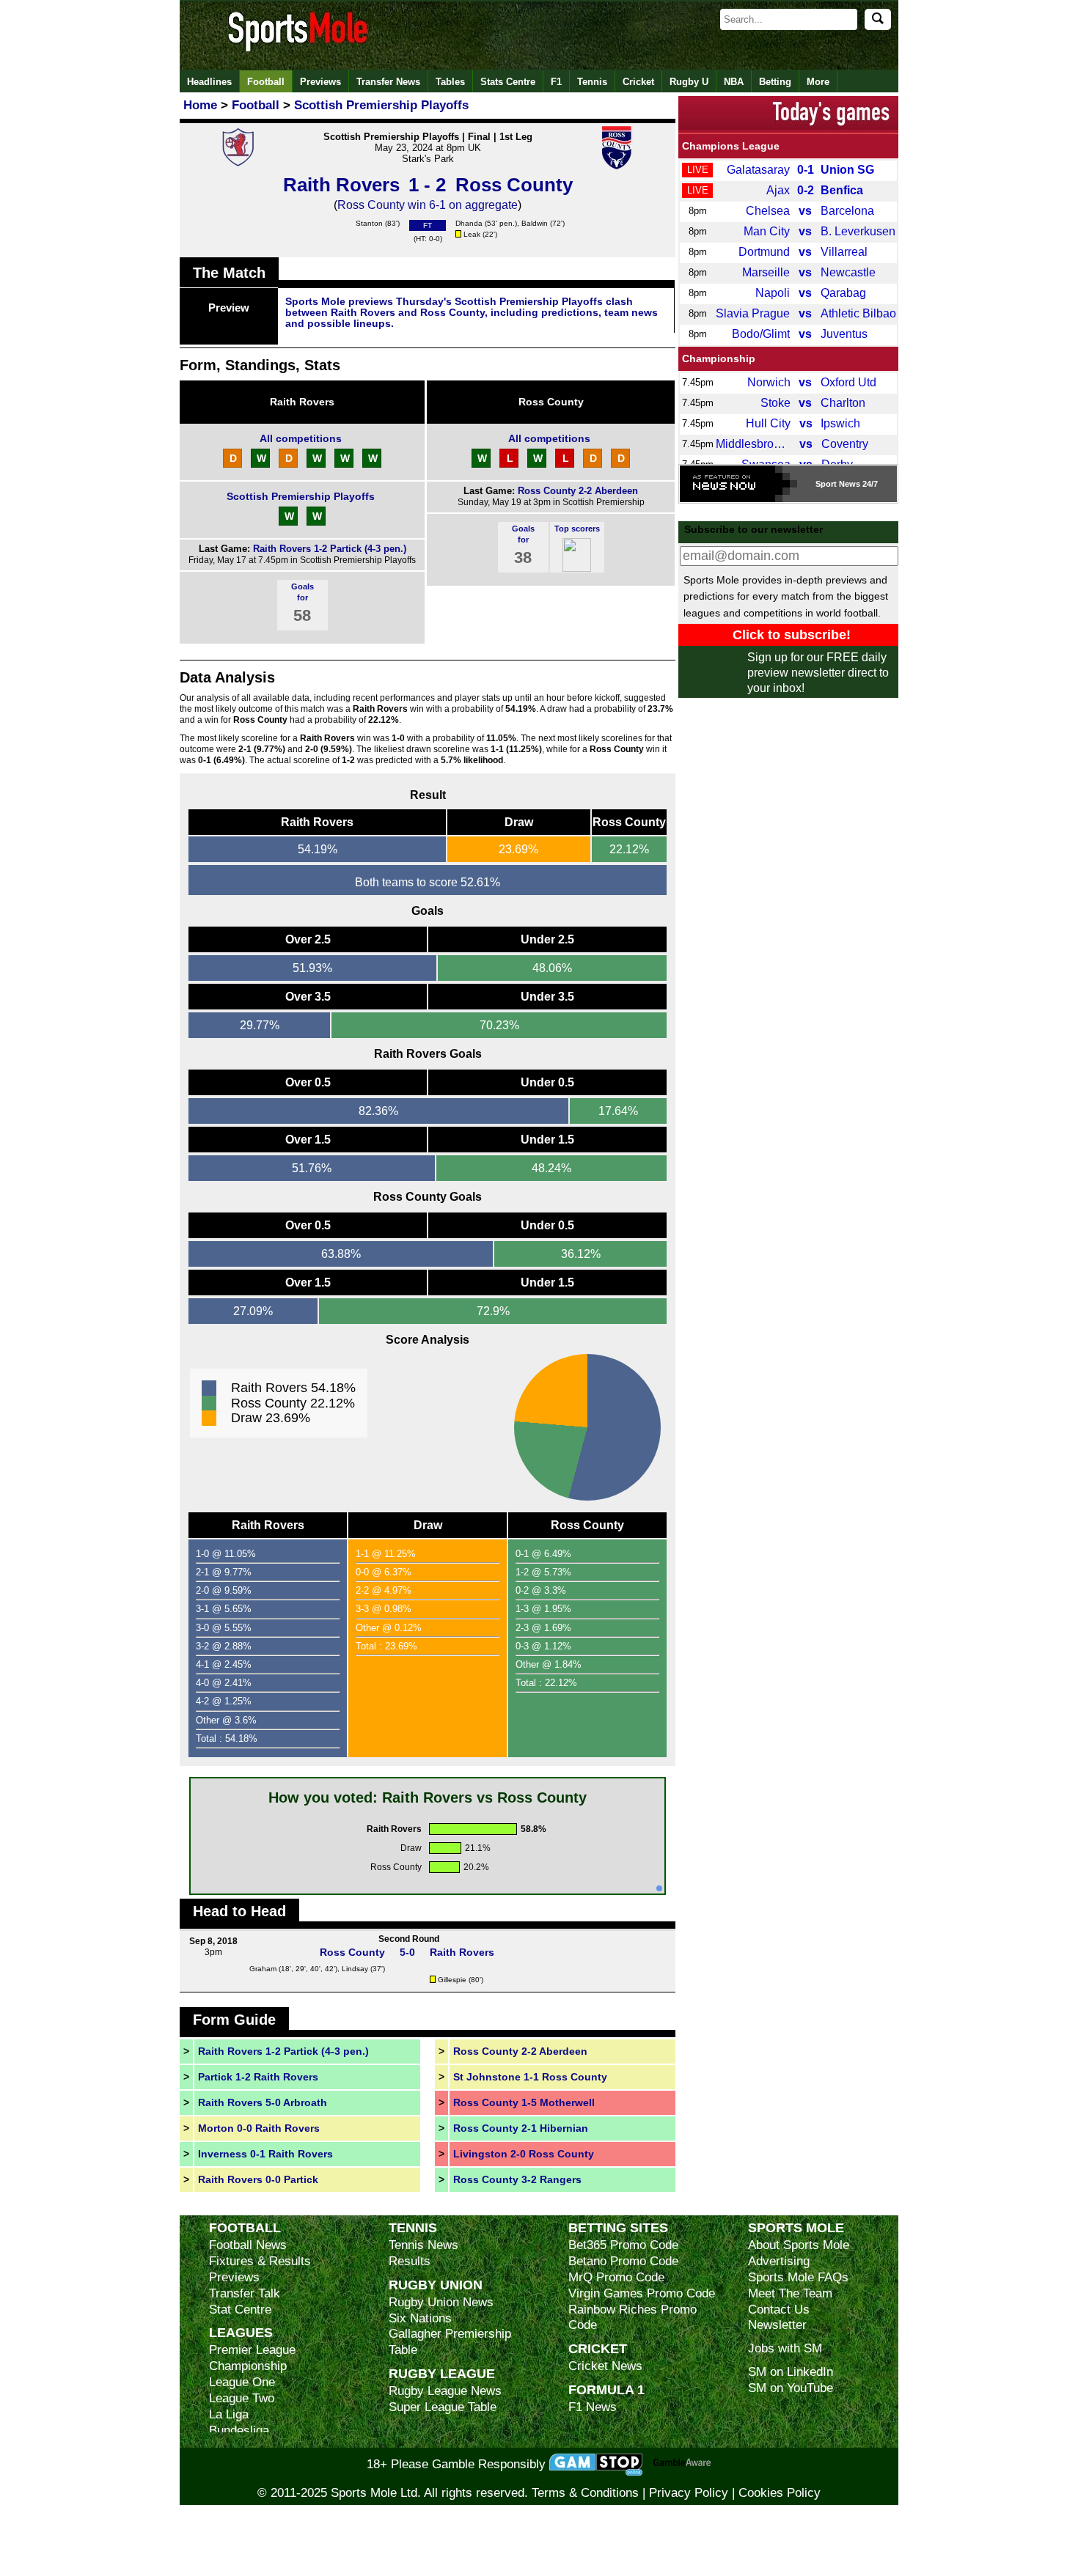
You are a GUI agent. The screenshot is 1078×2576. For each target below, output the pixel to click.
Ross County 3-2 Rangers (517, 2179)
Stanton (369, 223)
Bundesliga (239, 2430)
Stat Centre (240, 2310)
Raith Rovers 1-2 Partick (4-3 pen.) (330, 549)
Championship (719, 358)
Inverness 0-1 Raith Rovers (265, 2154)
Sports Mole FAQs (798, 2277)
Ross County (551, 402)
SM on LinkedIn (791, 2372)
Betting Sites (618, 2227)
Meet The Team (790, 2293)
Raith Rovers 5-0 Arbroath (263, 2102)
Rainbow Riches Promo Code (632, 2318)
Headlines (209, 82)
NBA (734, 82)
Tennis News (423, 2245)
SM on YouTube (791, 2388)
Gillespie (452, 1980)
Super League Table (443, 2407)
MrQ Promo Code (616, 2277)
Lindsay (355, 1969)
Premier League (252, 2350)
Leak (472, 234)
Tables (450, 82)
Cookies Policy (780, 2493)
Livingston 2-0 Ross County (524, 2154)
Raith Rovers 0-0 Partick (258, 2179)
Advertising (779, 2261)
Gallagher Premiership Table (450, 2342)
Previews (320, 82)
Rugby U (689, 82)
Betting (775, 82)
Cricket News (605, 2366)
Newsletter (777, 2325)
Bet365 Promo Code (623, 2245)
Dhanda (469, 223)
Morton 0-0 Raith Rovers (259, 2128)
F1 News (593, 2407)
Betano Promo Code (623, 2261)
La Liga (229, 2414)
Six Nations (420, 2318)
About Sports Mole (799, 2245)
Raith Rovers (302, 402)
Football (266, 82)
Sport (826, 484)
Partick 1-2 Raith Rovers (258, 2077)
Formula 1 (606, 2389)
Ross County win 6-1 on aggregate (428, 205)
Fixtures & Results (260, 2261)
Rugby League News (445, 2391)
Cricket (638, 82)
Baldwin (535, 223)
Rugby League (442, 2373)
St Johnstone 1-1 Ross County (530, 2077)
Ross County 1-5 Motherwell (524, 2102)
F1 (556, 82)
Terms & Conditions (585, 2493)
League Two (242, 2398)
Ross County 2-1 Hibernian (521, 2128)
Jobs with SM (785, 2348)
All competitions (301, 438)
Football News (248, 2245)
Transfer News (388, 82)
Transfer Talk (245, 2293)
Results (410, 2261)
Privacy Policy (689, 2493)
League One (242, 2382)
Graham (263, 1969)
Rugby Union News (441, 2302)
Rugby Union (436, 2285)
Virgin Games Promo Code (642, 2293)
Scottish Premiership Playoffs (301, 496)
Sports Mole (796, 2227)
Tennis (592, 82)
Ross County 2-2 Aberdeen (578, 491)
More (818, 82)
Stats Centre (508, 82)
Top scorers (577, 529)
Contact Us (779, 2310)
